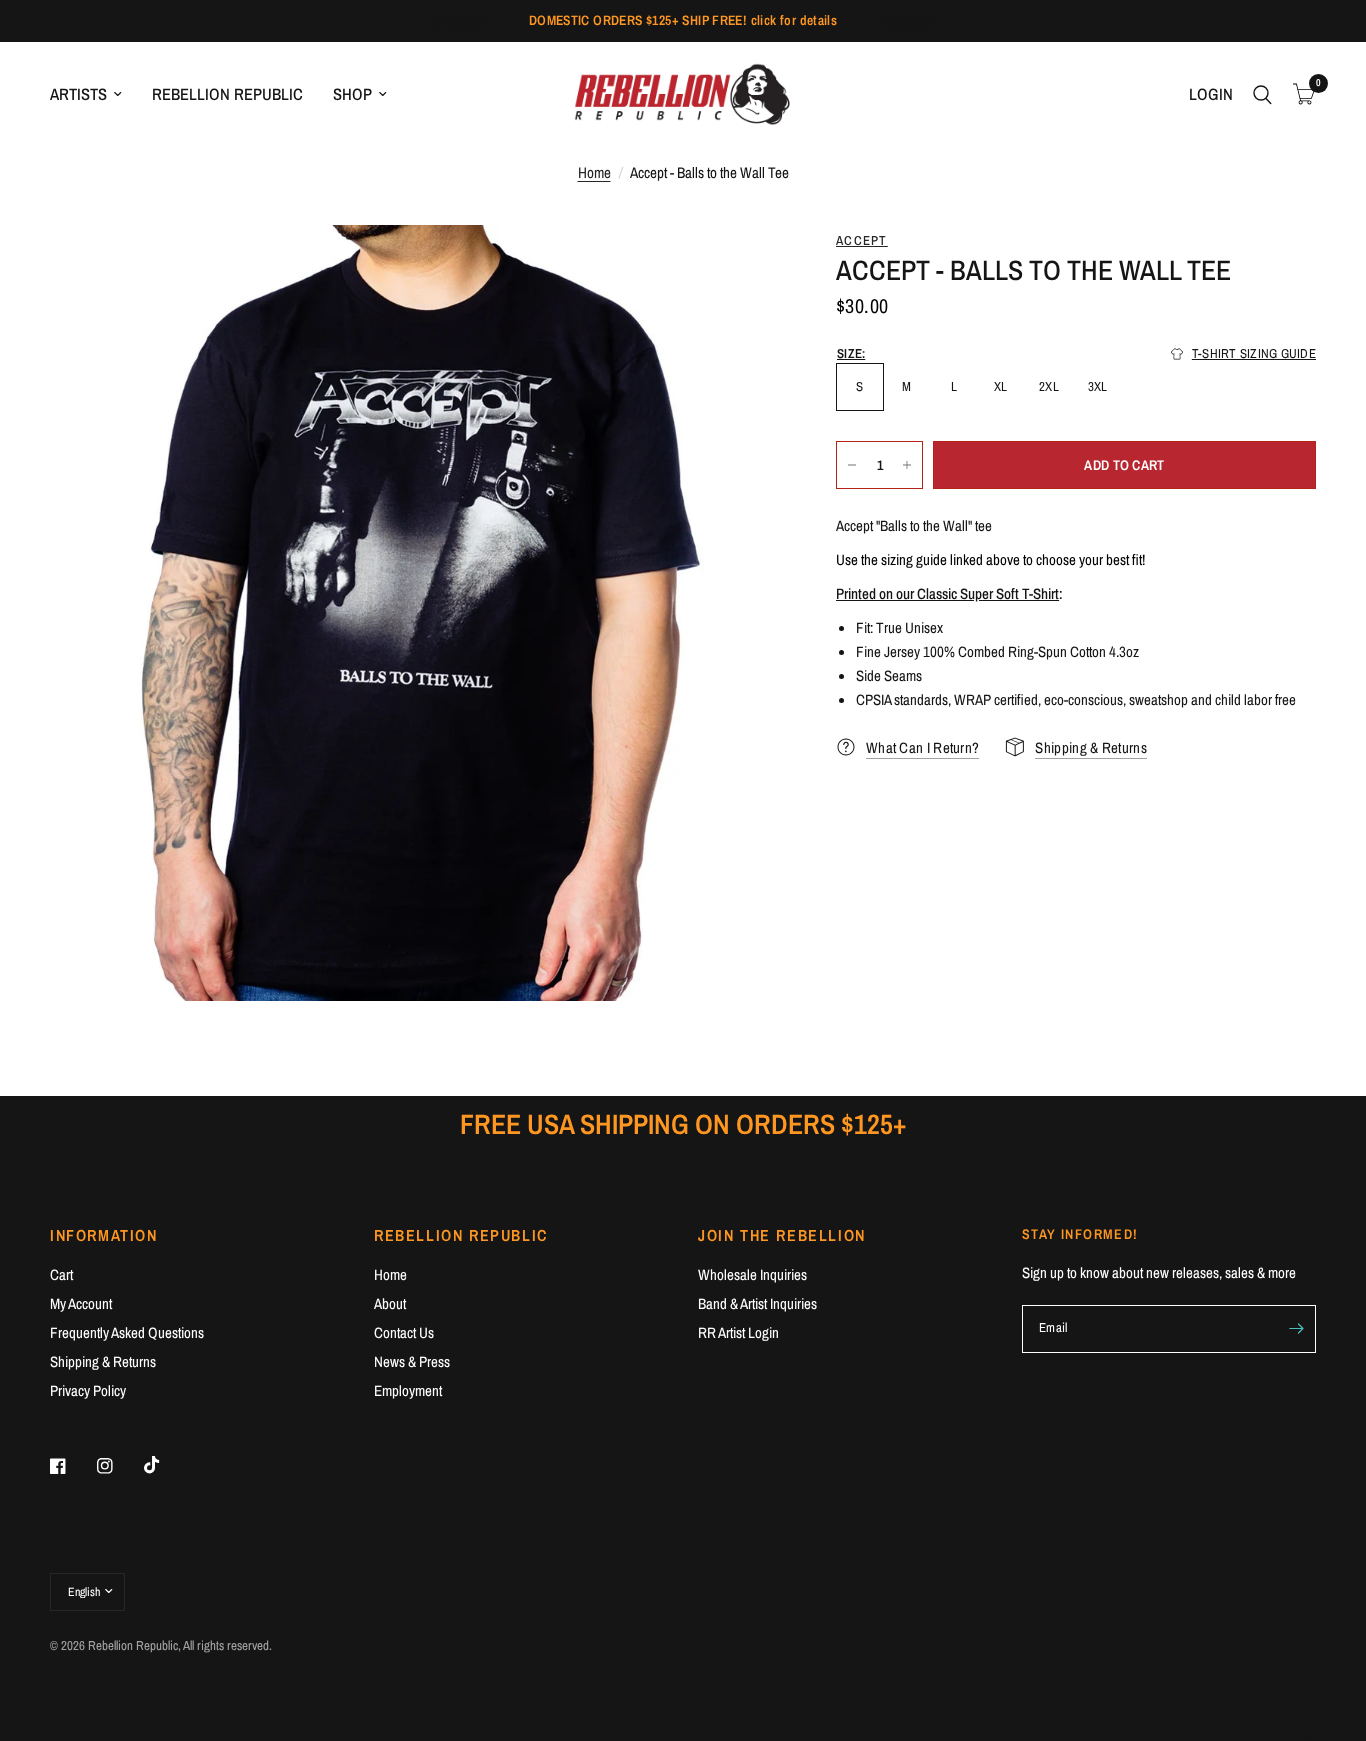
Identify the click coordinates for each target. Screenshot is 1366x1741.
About (390, 1303)
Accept (862, 240)
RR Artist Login (738, 1332)
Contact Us (404, 1332)
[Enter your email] (1296, 1329)
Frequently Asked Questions (127, 1332)
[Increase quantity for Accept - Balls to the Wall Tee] (907, 465)
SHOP (352, 94)
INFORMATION (104, 1235)
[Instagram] (119, 1466)
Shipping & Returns (103, 1361)
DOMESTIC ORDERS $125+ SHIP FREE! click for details (683, 20)
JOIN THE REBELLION (782, 1235)
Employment (408, 1390)
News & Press (412, 1361)
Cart (61, 1274)
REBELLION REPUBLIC (227, 94)
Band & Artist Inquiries (757, 1303)
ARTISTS (78, 94)
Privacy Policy (88, 1390)
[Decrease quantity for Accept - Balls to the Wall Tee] (852, 465)
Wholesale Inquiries (752, 1274)
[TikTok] (166, 1465)
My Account (81, 1303)
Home (594, 172)
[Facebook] (72, 1466)
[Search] (1262, 94)
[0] (1299, 94)
